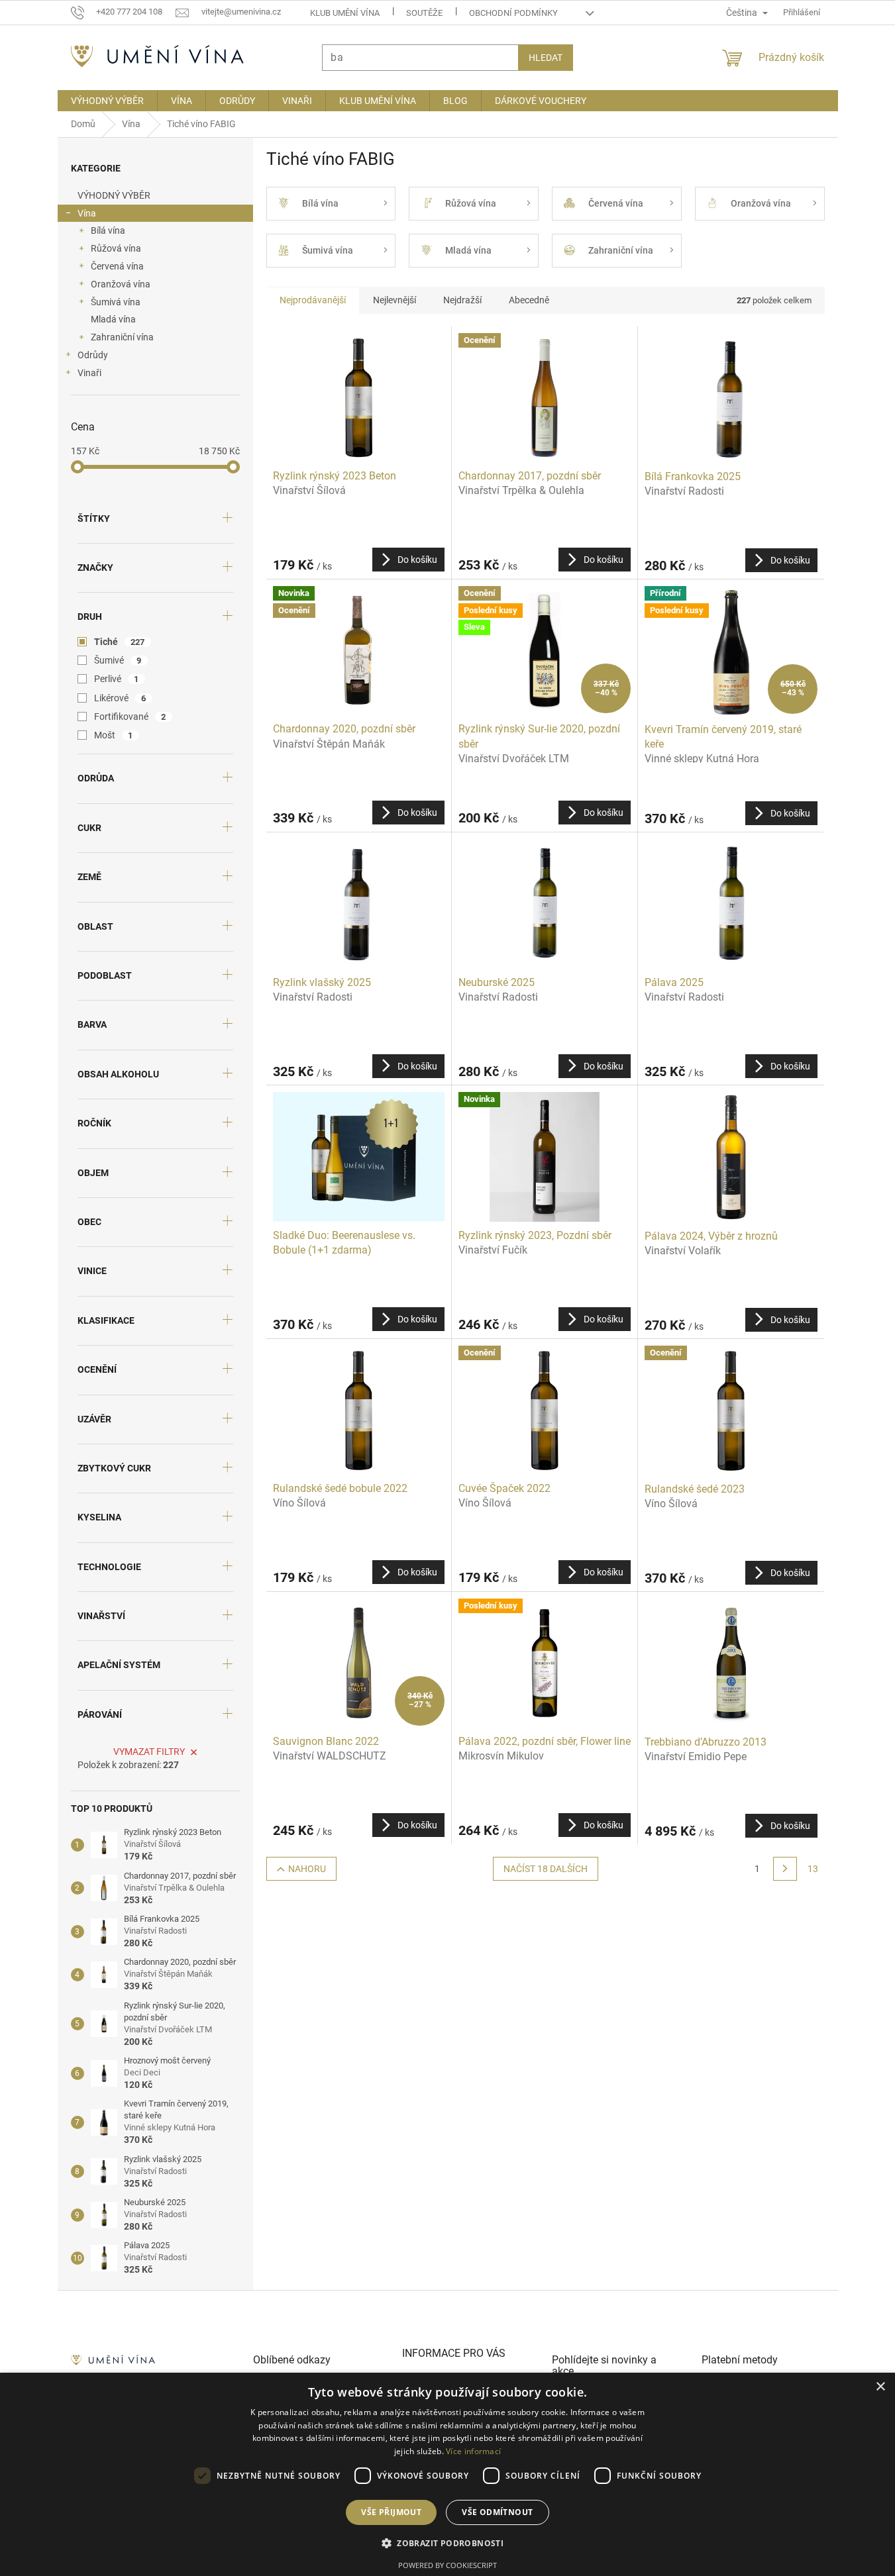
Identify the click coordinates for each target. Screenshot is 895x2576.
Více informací (473, 2451)
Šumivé (118, 660)
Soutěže (424, 13)
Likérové (120, 698)
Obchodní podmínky (513, 13)
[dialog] (448, 2474)
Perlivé (117, 679)
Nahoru (307, 1869)
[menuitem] (107, 101)
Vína (87, 213)
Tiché (120, 642)
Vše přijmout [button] (391, 2512)
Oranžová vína (121, 284)
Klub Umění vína (345, 13)
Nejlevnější (395, 300)
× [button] (880, 2387)
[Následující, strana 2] (785, 1869)
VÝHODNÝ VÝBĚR (114, 195)
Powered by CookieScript (448, 2565)
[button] (448, 2543)
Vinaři (89, 373)
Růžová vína (116, 248)
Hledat (546, 58)
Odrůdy (93, 355)
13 (813, 1869)
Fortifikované (130, 717)
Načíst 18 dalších (546, 1869)
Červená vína (117, 266)
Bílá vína (108, 230)
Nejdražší (462, 300)
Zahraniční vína (122, 337)
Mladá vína (113, 319)
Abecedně (529, 300)
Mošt (114, 735)
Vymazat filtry (149, 1752)
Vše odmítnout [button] (497, 2512)
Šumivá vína (116, 302)
